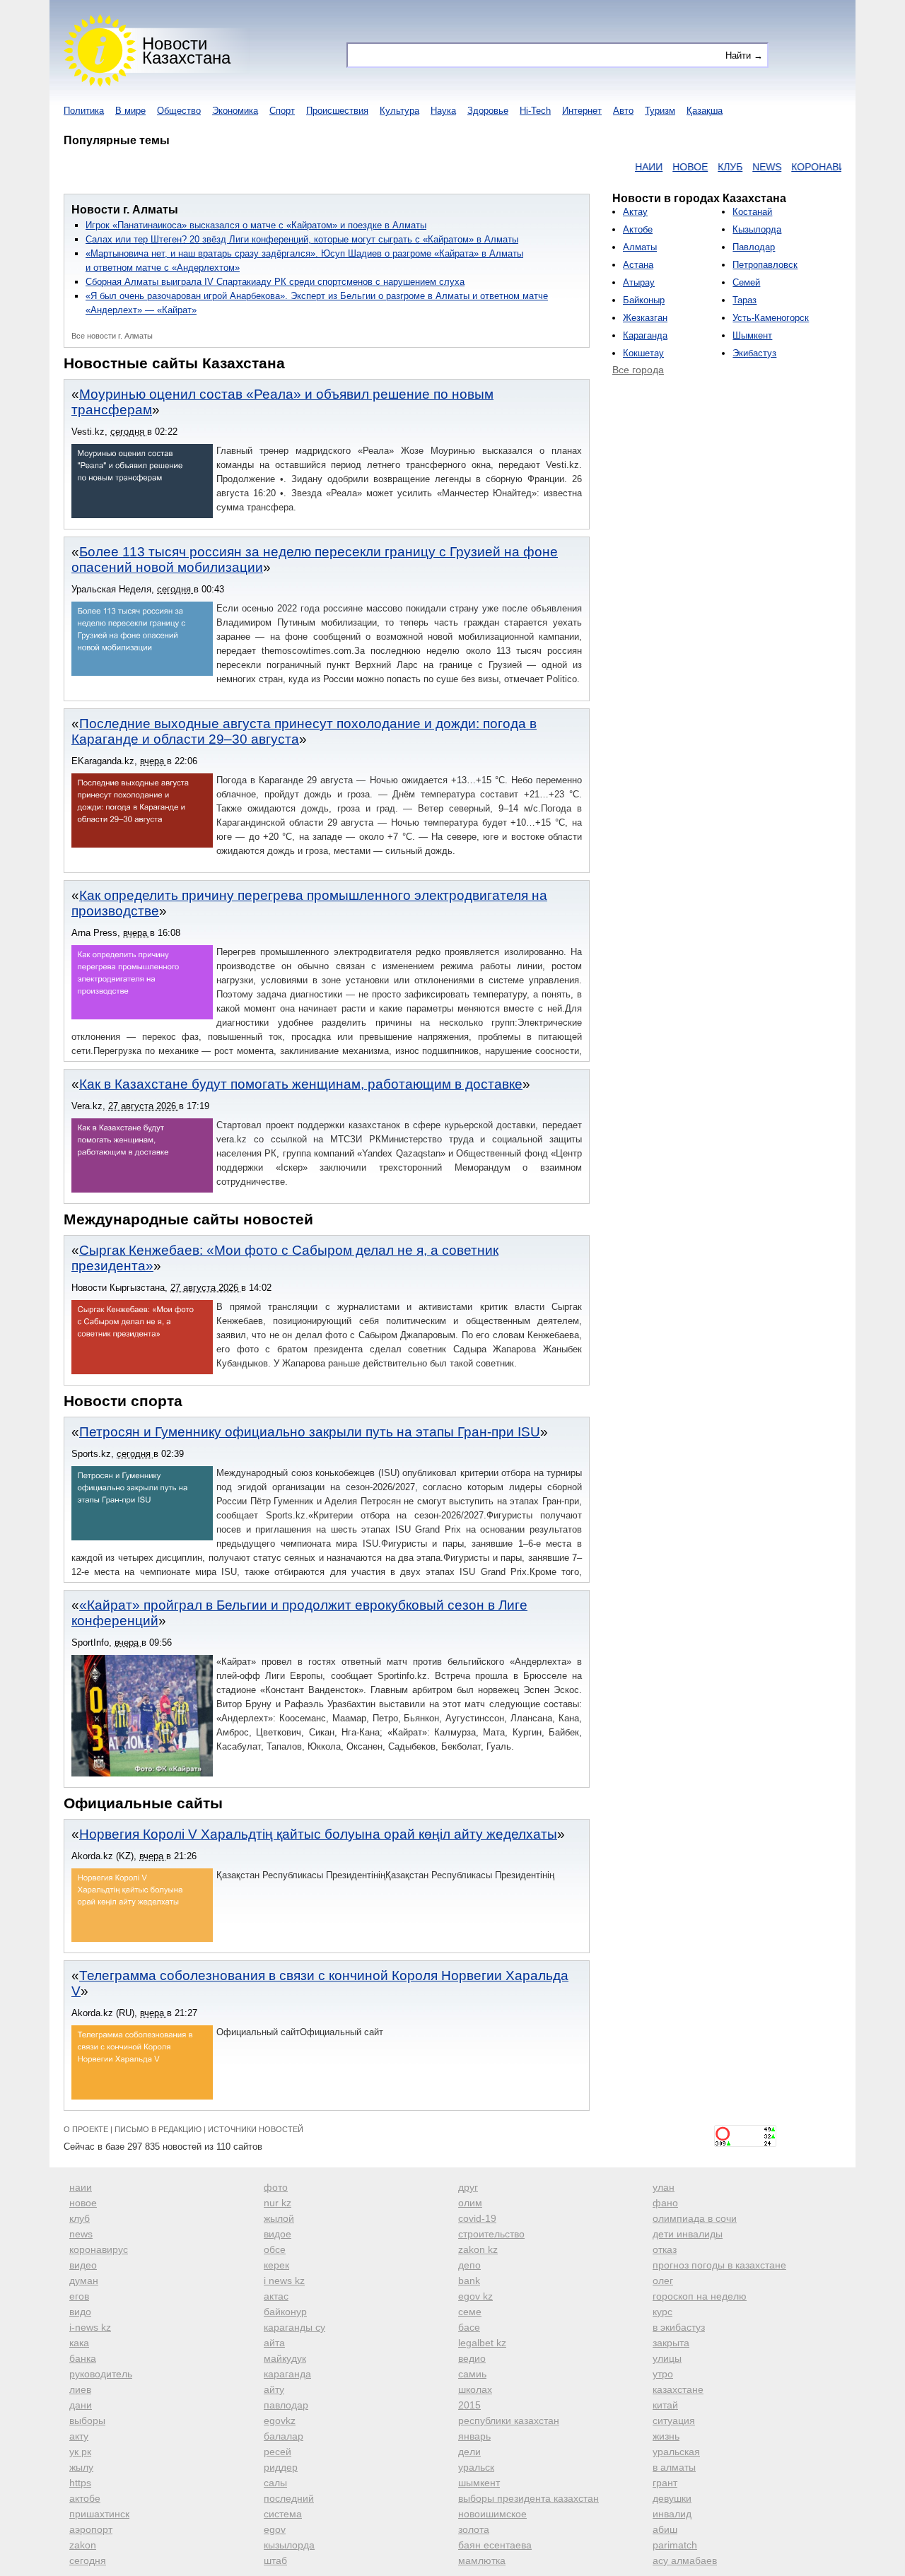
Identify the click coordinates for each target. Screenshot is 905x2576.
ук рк (80, 2452)
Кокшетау (643, 353)
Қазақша (705, 111)
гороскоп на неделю (700, 2296)
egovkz (280, 2420)
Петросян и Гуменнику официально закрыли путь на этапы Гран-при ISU (310, 1432)
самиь (472, 2374)
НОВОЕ (655, 167)
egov (275, 2529)
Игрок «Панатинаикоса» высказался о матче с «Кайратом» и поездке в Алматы (256, 225)
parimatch (675, 2545)
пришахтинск (99, 2514)
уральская (676, 2452)
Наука (443, 111)
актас (276, 2296)
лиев (80, 2389)
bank (469, 2281)
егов (79, 2296)
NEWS (731, 167)
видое (278, 2234)
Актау (635, 212)
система (283, 2514)
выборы (87, 2420)
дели (469, 2452)
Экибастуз (754, 353)
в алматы (674, 2467)
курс (662, 2312)
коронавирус (99, 2249)
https (80, 2483)
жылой (279, 2218)
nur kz (278, 2203)
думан (84, 2281)
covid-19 (477, 2218)
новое (83, 2203)
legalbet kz (482, 2343)
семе (470, 2312)
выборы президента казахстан (529, 2498)
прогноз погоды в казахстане (719, 2265)
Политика (84, 111)
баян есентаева (495, 2545)
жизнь (666, 2436)
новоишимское (492, 2514)
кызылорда (289, 2545)
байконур (285, 2312)
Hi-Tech (535, 111)
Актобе (638, 229)
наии (81, 2187)
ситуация (674, 2420)
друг (468, 2187)
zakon (83, 2545)
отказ (665, 2249)
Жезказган (645, 318)
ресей (278, 2452)
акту (79, 2436)
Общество (179, 111)
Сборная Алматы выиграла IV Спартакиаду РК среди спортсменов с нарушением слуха (275, 282)
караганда (287, 2374)
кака (79, 2343)
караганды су (294, 2327)
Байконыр (644, 300)
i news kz (284, 2281)
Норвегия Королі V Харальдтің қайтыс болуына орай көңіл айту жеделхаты (318, 1834)
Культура (399, 111)
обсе (275, 2249)
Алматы (640, 247)
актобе (85, 2498)
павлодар (286, 2405)
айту (274, 2389)
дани (81, 2405)
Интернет (582, 111)
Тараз (745, 300)
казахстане (678, 2389)
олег (663, 2281)
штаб (275, 2560)
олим (470, 2203)
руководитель (101, 2374)
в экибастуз (679, 2327)
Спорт (282, 111)
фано (665, 2203)
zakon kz (478, 2249)
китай (665, 2405)
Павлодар (754, 247)
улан (664, 2187)
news (81, 2234)
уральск (476, 2467)
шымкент (479, 2483)
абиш (665, 2529)
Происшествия (337, 111)
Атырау (639, 282)
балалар (284, 2436)
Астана (638, 265)
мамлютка (482, 2560)
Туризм (660, 111)
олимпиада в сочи (695, 2218)
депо (469, 2265)
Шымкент (752, 335)
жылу (81, 2467)
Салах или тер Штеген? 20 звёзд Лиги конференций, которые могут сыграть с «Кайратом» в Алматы (302, 239)
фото (276, 2187)
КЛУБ (695, 167)
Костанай (752, 212)
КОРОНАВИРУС (793, 167)
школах (475, 2389)
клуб (80, 2218)
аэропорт (91, 2529)
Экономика (235, 111)
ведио (472, 2358)
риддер (281, 2467)
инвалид (672, 2514)
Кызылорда (757, 229)
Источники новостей (256, 2129)
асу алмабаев (685, 2560)
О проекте (86, 2129)
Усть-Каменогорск (771, 318)
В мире (130, 111)
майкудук (285, 2358)
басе (469, 2327)
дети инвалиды (688, 2234)
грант (665, 2483)
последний (289, 2498)
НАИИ (613, 167)
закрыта (671, 2343)
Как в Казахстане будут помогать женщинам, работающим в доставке (301, 1084)
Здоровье (488, 111)
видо (80, 2312)
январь (474, 2436)
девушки (672, 2498)
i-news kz (90, 2327)
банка (83, 2358)
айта (274, 2343)
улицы (667, 2358)
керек (276, 2265)
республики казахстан (509, 2420)
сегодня (88, 2560)
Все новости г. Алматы (112, 336)
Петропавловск (765, 265)
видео (83, 2265)
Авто (623, 111)
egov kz (475, 2296)
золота (474, 2529)
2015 (469, 2405)
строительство (491, 2234)
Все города (638, 370)
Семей (746, 282)
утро (663, 2374)
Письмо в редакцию (158, 2129)
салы (275, 2483)
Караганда (645, 335)
